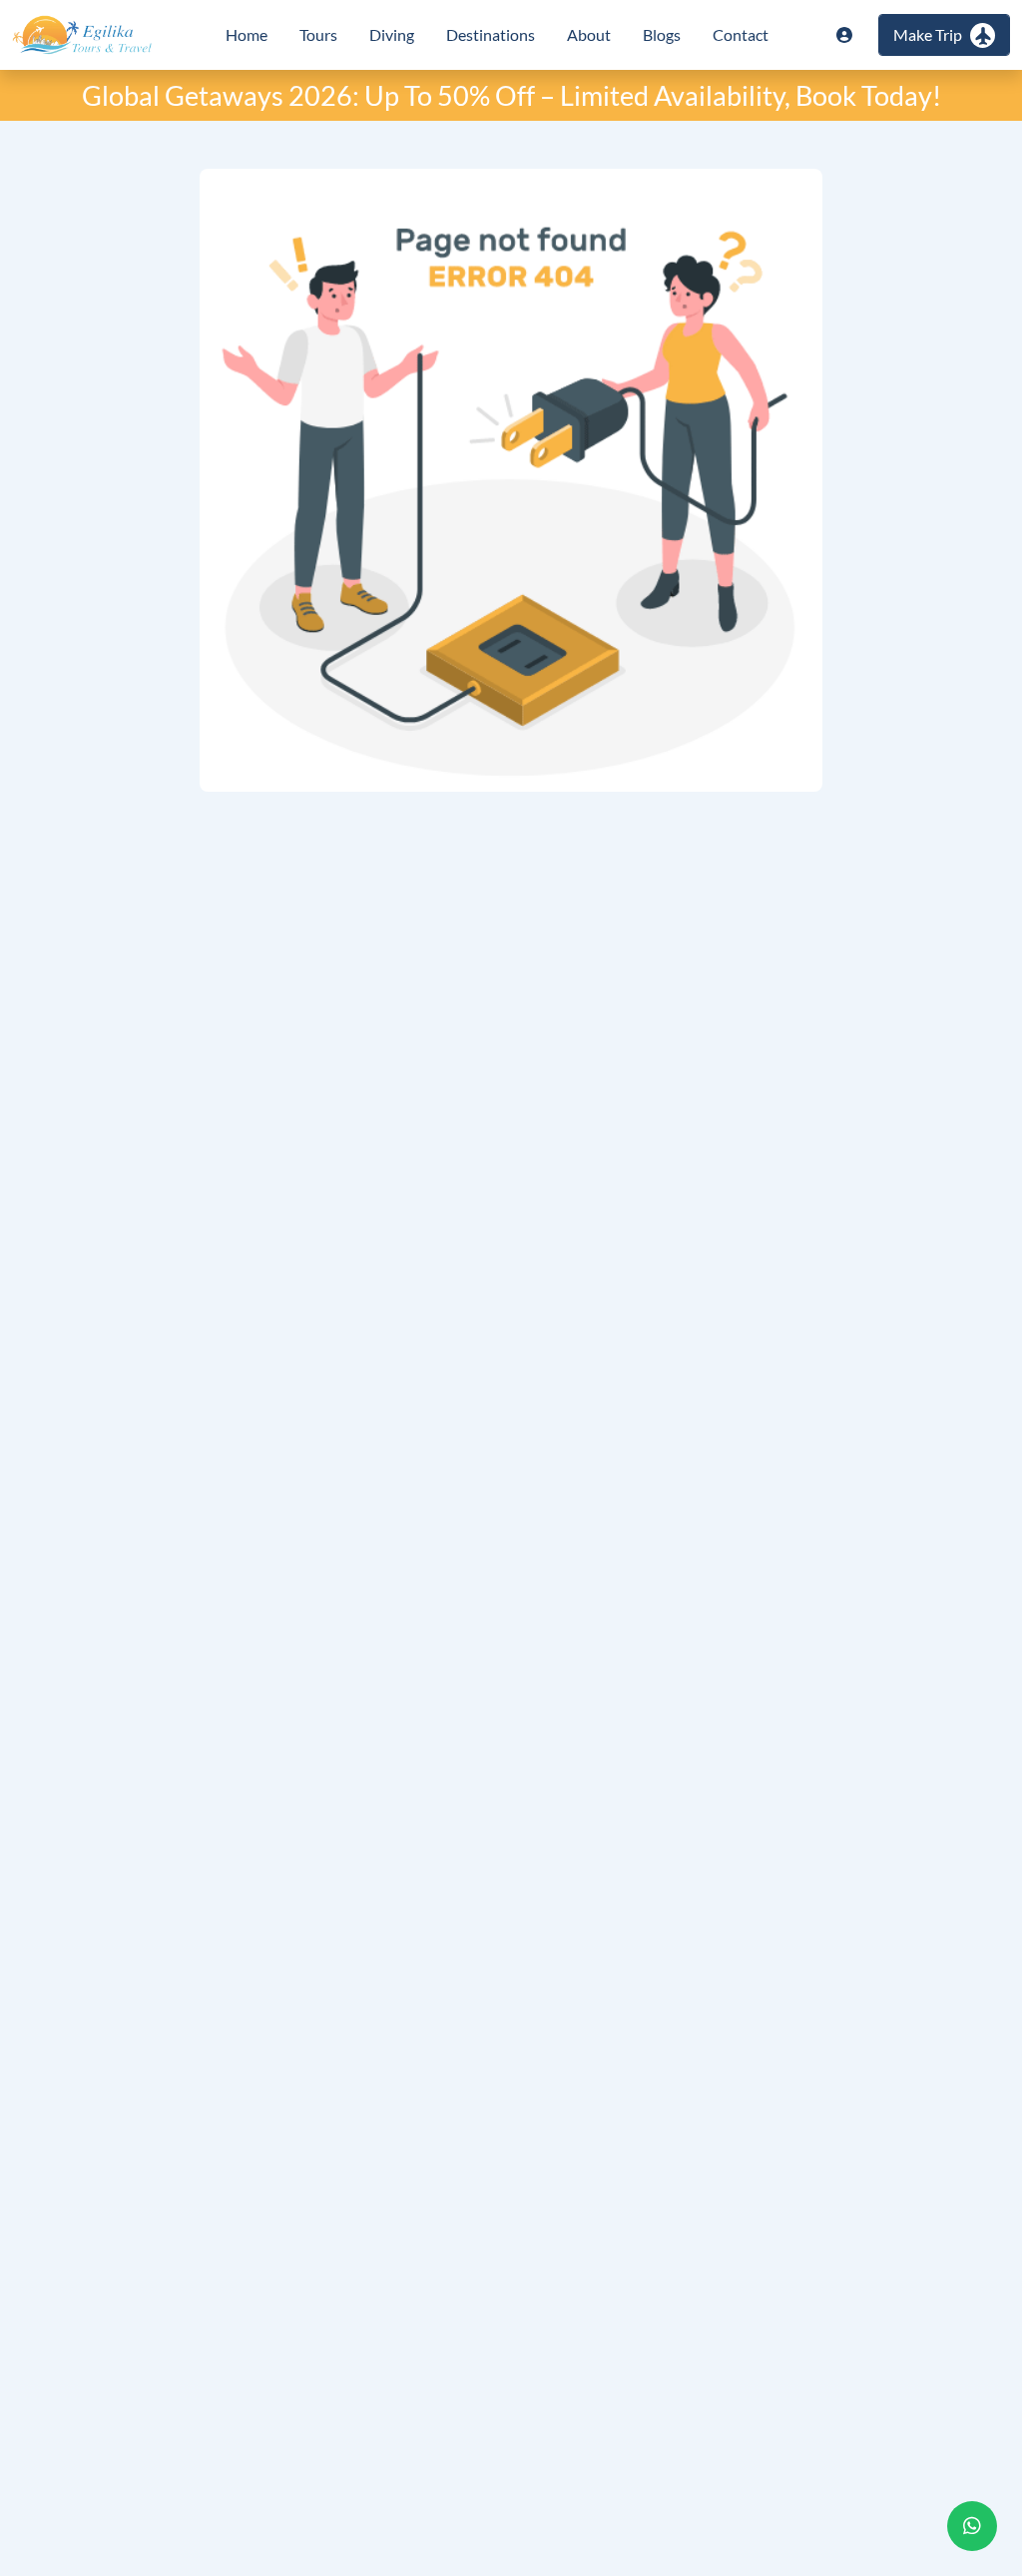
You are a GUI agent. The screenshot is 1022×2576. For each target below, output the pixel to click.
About (589, 34)
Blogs (662, 34)
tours (318, 34)
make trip (928, 34)
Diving (392, 34)
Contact (741, 34)
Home (247, 34)
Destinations (491, 34)
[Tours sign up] (844, 35)
